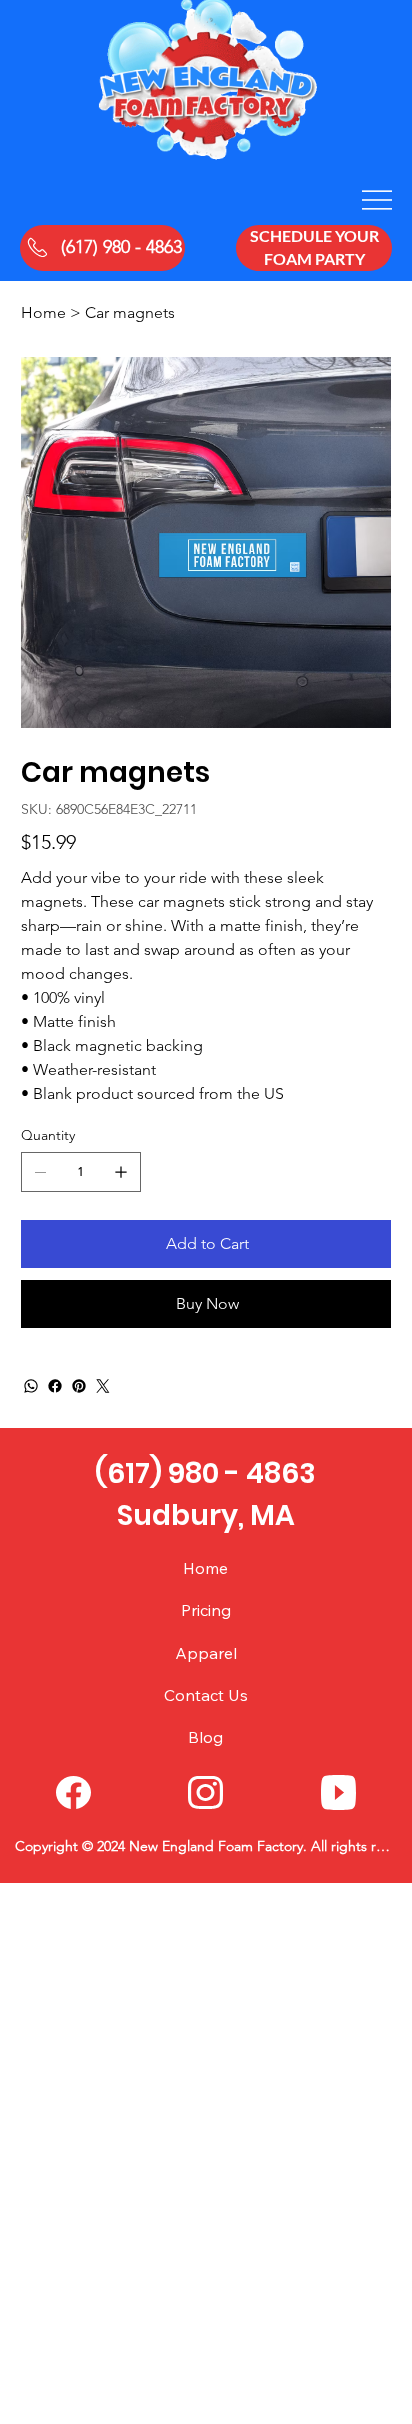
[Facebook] (55, 1386)
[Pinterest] (79, 1386)
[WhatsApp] (31, 1386)
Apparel (206, 1653)
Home (205, 1568)
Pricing (206, 1610)
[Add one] (121, 1172)
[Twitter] (103, 1386)
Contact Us (206, 1695)
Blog (205, 1737)
